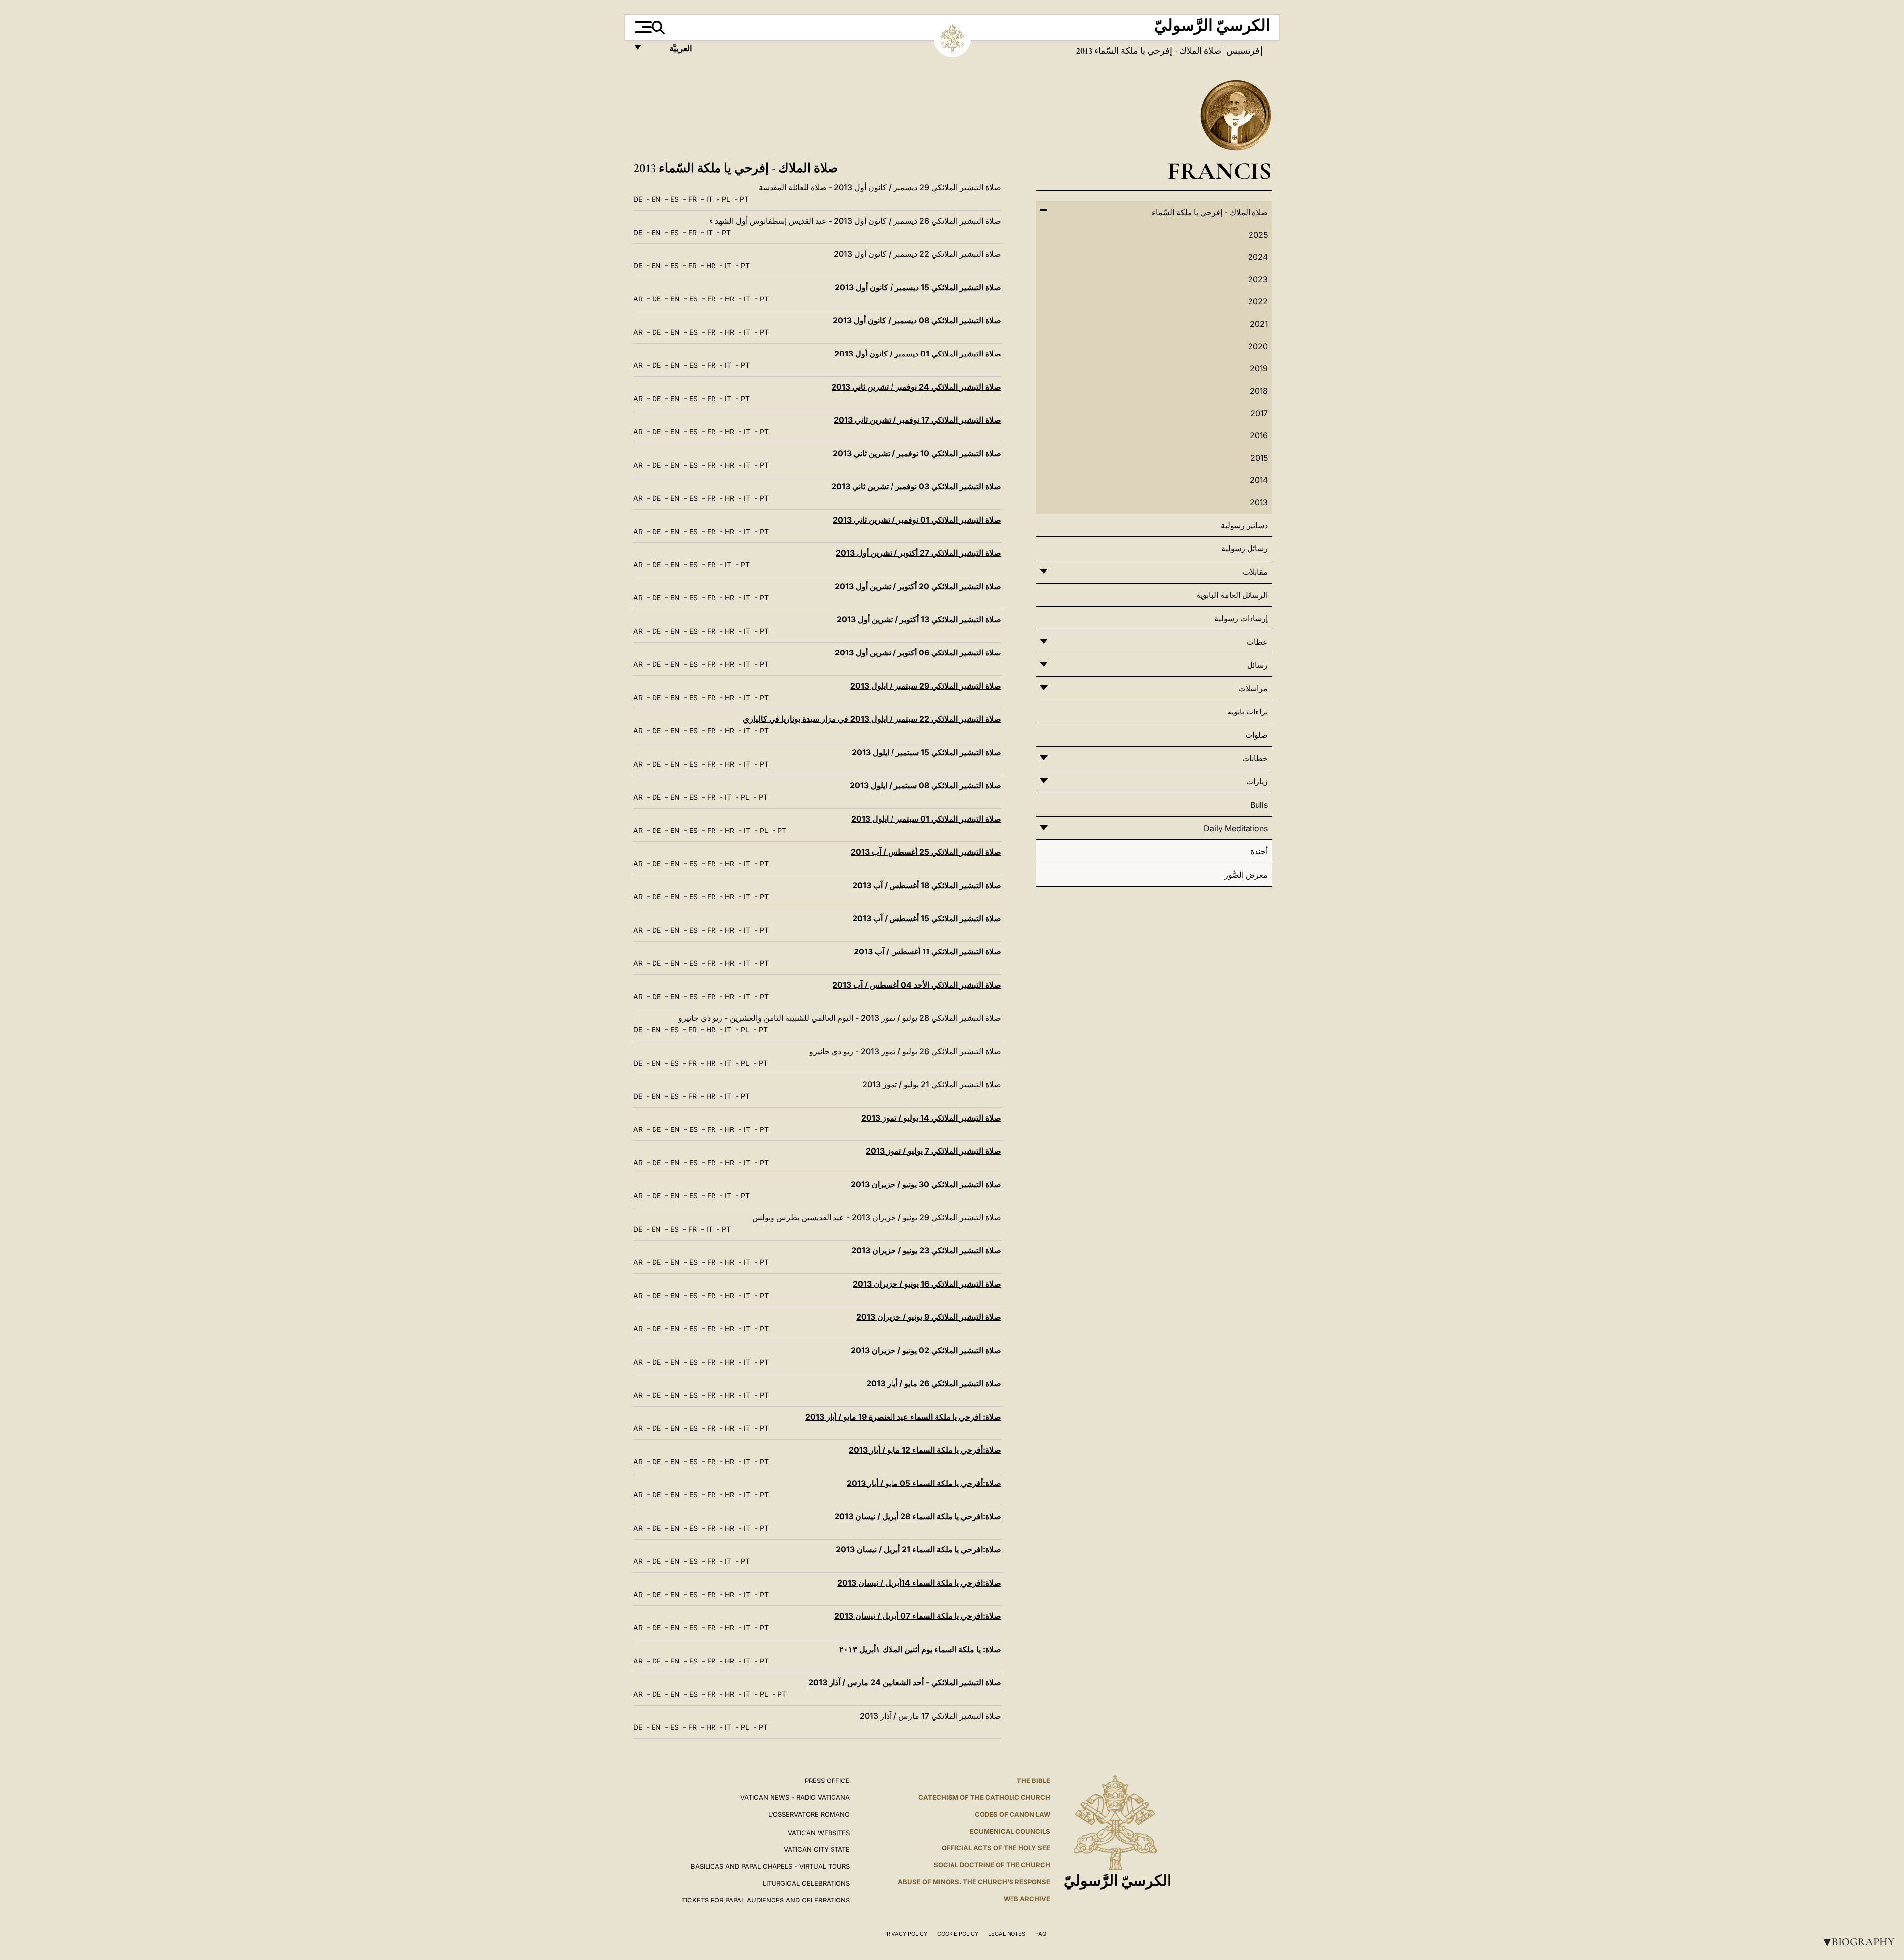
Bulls (1259, 805)
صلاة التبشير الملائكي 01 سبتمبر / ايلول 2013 (926, 819)
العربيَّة (670, 51)
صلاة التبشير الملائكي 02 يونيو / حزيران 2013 (926, 1350)
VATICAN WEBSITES (819, 1833)
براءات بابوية (1248, 712)
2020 (1258, 346)
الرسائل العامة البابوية (1232, 595)
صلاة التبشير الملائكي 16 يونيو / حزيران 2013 (927, 1284)
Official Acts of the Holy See (996, 1848)
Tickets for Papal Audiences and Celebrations (766, 1900)
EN (656, 199)
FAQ (1041, 1934)
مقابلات (1255, 572)
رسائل (1257, 665)
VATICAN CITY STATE (817, 1849)
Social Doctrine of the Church (992, 1865)
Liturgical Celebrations (806, 1883)
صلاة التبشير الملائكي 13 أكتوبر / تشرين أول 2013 (919, 619)
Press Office (827, 1781)
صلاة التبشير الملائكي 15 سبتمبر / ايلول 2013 (926, 752)
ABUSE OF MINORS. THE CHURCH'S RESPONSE (974, 1882)
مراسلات (1253, 688)
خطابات (1255, 758)
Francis (1220, 171)
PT (744, 199)
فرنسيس (1242, 51)
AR (638, 299)
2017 (1259, 413)
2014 (1259, 480)
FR (692, 199)
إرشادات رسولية (1241, 618)
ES (675, 199)
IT (709, 199)
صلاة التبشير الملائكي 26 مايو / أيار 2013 (934, 1383)
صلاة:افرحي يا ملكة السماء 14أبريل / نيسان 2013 (919, 1583)
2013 (1259, 502)
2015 (1259, 458)
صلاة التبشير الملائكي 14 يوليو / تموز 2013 (931, 1118)
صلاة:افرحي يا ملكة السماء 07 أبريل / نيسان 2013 (918, 1616)
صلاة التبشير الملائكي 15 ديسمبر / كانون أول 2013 (918, 287)
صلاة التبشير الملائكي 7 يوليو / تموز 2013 (933, 1151)
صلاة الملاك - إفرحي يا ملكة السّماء (1157, 51)
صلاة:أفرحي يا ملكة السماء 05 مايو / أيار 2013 (924, 1483)
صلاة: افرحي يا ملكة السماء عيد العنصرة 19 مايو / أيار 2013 (903, 1417)
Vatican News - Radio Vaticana (795, 1797)
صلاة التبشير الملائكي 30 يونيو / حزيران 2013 (926, 1184)
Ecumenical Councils (1010, 1831)
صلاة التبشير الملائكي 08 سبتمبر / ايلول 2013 (925, 785)
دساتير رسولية (1244, 525)
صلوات (1256, 735)
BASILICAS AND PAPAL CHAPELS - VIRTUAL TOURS (770, 1866)
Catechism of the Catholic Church (984, 1797)
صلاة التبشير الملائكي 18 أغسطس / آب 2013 (927, 885)
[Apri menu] (642, 27)
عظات (1257, 642)
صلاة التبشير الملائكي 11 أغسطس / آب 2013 (927, 951)
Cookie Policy (958, 1934)
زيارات (1257, 781)
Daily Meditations (1236, 828)
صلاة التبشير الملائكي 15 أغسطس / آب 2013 (927, 918)
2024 (1258, 257)
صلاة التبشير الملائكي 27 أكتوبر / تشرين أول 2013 (919, 553)
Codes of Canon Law (1012, 1814)
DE (638, 199)
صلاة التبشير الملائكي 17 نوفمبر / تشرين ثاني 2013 (918, 420)
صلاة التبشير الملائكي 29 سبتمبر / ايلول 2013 (926, 686)
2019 (1259, 368)
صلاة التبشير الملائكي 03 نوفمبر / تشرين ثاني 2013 (916, 486)
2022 (1258, 301)
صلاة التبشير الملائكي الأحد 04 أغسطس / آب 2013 (917, 985)
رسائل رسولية (1245, 548)
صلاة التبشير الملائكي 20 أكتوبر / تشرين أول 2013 (918, 586)
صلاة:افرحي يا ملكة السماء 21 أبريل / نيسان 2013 (919, 1549)
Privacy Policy (905, 1934)
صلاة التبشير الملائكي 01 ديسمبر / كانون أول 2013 (918, 354)
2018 (1259, 391)
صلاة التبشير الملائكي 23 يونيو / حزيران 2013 (926, 1250)
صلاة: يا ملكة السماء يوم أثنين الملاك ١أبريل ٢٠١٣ (920, 1649)
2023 (1258, 279)
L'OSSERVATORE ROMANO (809, 1814)
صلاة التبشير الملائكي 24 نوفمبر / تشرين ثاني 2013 (916, 387)
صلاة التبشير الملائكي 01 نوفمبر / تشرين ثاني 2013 (917, 520)
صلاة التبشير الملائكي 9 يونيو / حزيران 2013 (929, 1317)
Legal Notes (1007, 1934)
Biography (1857, 1942)
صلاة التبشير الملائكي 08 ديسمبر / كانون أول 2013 (917, 320)
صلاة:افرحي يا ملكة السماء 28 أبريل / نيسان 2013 (918, 1516)
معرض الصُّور (1246, 875)
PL (726, 199)
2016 (1259, 435)
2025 (1258, 235)
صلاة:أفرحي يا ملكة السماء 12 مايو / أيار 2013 (925, 1450)
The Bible (1034, 1781)
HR (711, 266)
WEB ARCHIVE (1027, 1899)
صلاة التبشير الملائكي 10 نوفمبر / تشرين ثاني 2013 (917, 453)
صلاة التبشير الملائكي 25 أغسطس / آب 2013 (926, 852)
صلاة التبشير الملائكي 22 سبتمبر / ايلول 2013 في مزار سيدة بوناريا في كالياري (872, 719)
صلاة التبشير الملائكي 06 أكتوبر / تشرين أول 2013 (918, 653)
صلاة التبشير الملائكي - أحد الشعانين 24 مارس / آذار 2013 (905, 1682)
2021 (1259, 324)
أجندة (1259, 851)
